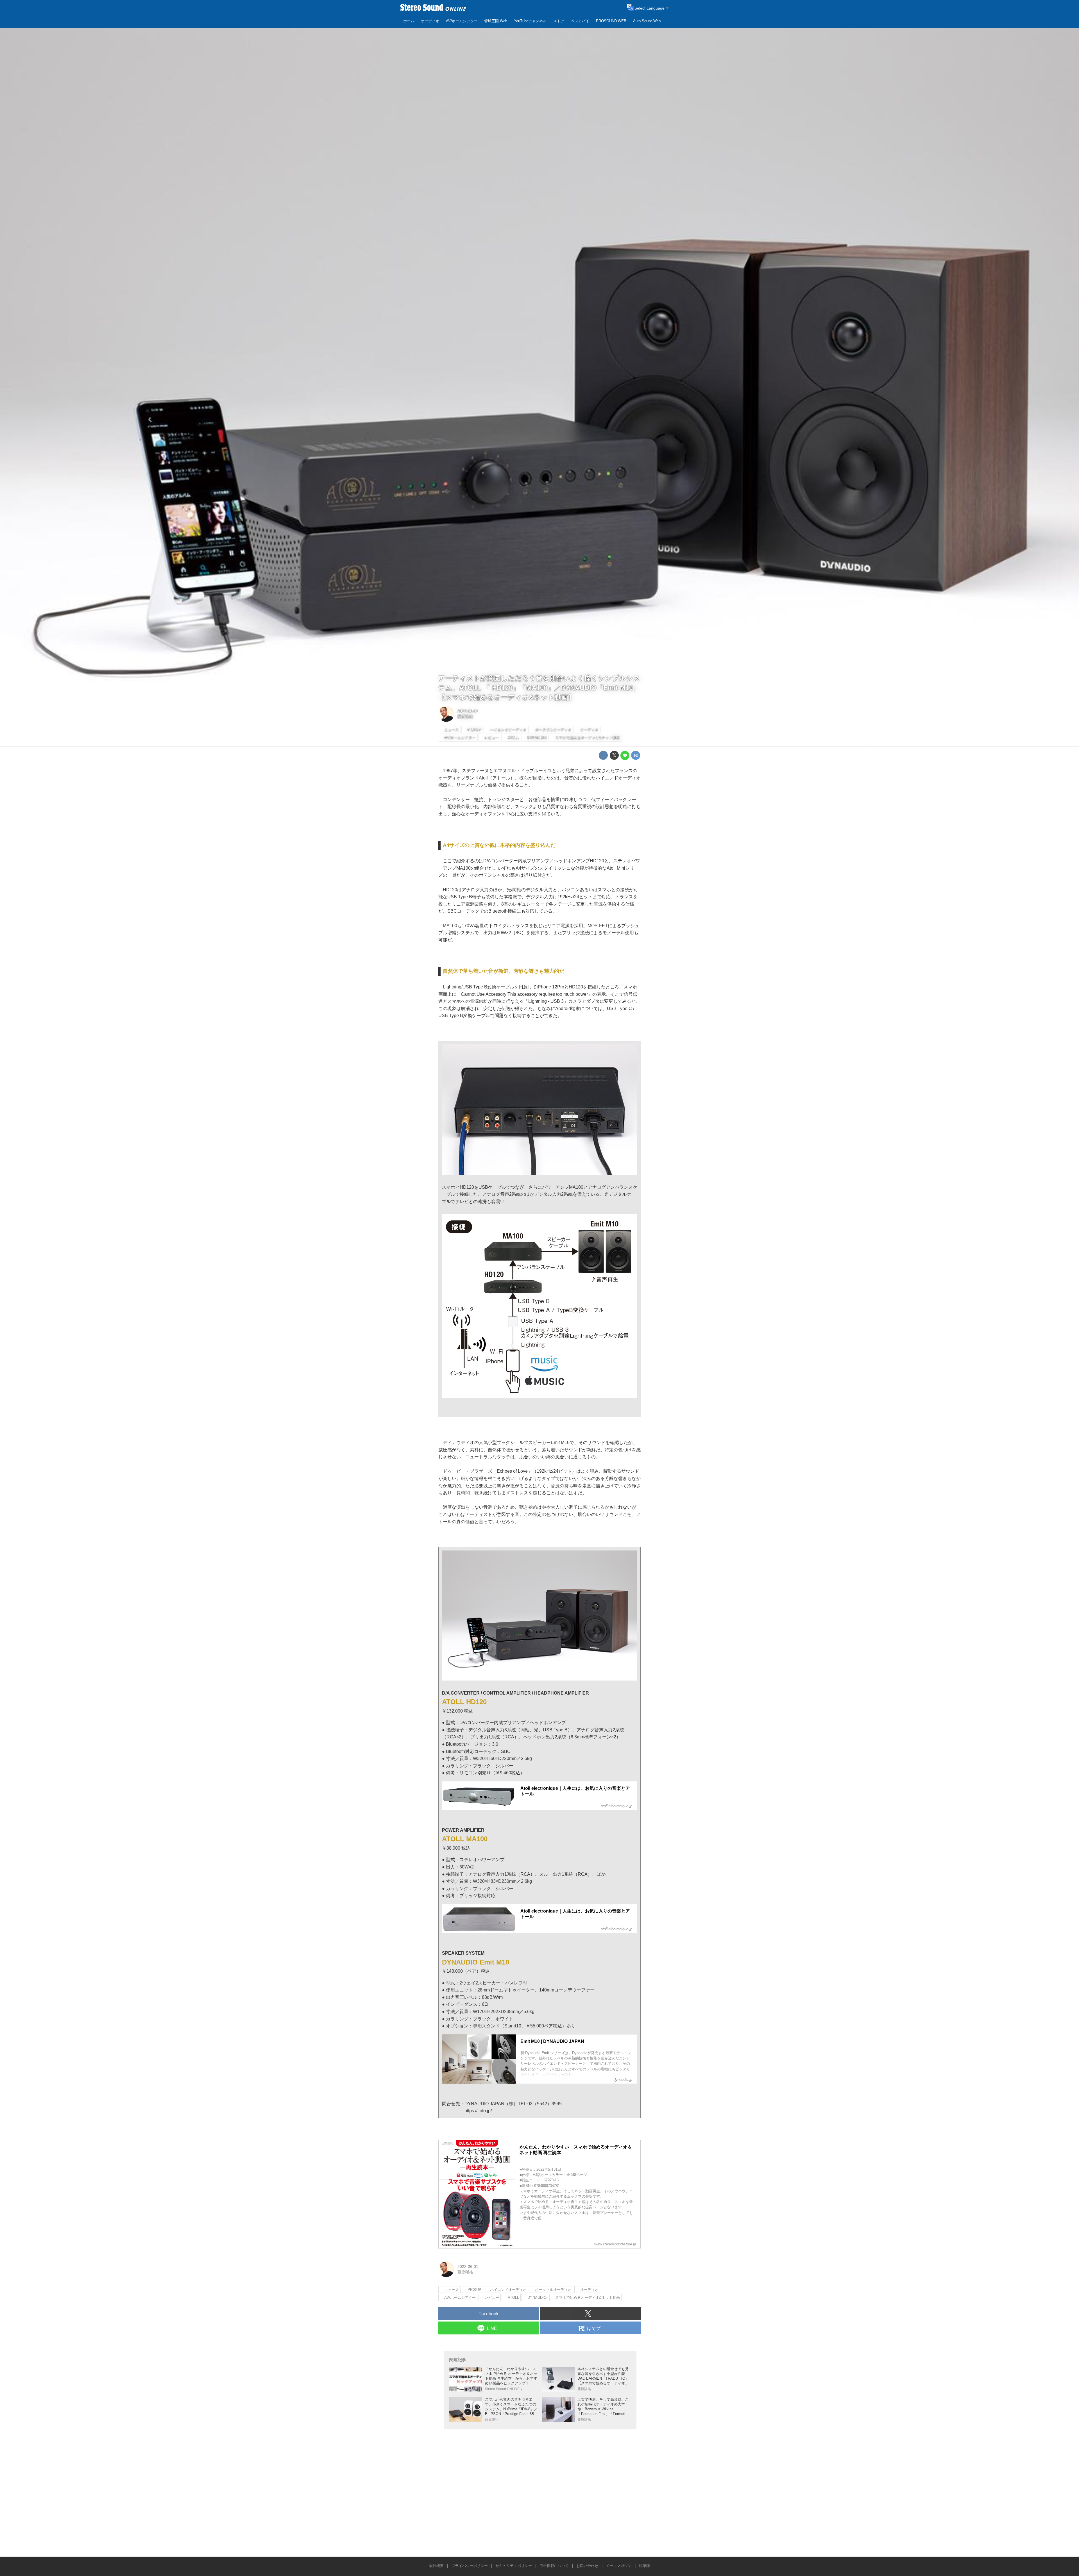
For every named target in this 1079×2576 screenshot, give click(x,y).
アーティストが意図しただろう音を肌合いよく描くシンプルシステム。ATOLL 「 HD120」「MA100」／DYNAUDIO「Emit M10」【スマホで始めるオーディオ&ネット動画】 (539, 688)
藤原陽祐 (465, 717)
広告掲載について (554, 2566)
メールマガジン (619, 2566)
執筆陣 (644, 2566)
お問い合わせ (587, 2566)
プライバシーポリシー (470, 2566)
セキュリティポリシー (514, 2566)
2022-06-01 (468, 711)
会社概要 (436, 2566)
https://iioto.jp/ (478, 2111)
